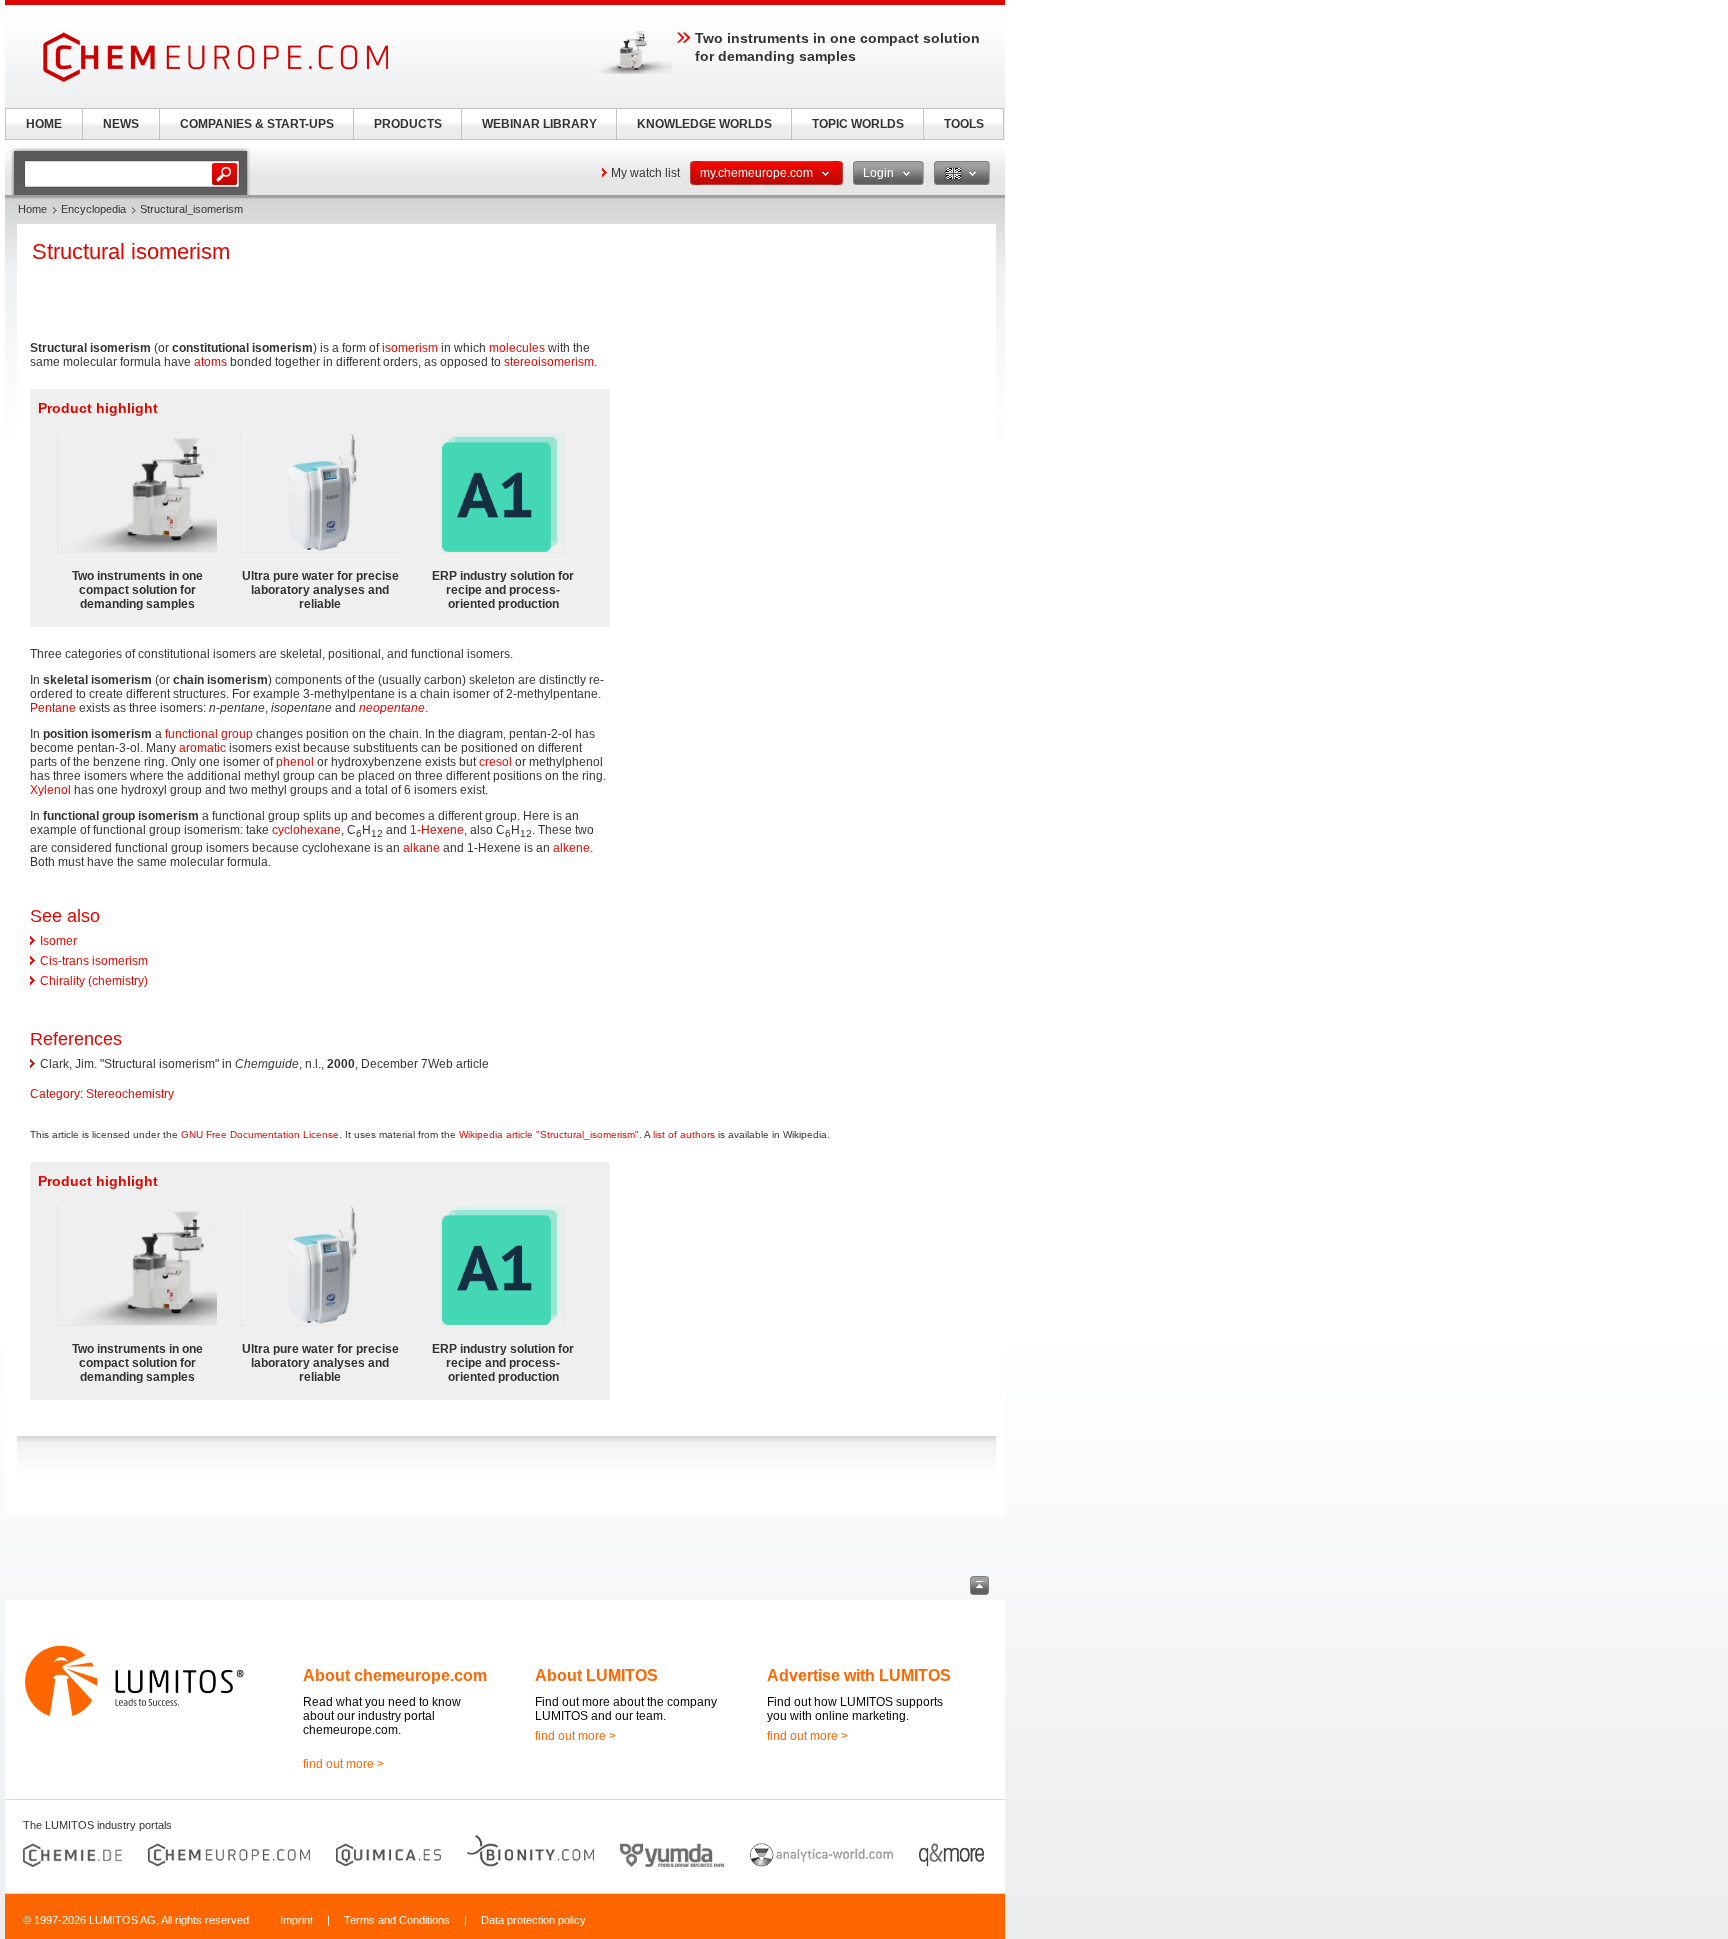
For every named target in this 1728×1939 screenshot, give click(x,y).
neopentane (392, 708)
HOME (44, 124)
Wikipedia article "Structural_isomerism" (549, 1134)
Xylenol (50, 790)
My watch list (645, 173)
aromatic (202, 748)
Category (55, 1094)
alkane (421, 848)
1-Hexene (437, 830)
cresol (495, 762)
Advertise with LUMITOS (859, 1675)
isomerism (410, 348)
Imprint (296, 1920)
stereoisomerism (549, 362)
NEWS (121, 124)
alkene (571, 848)
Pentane (53, 708)
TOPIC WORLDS (858, 124)
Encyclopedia (93, 209)
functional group (209, 734)
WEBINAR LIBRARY (539, 124)
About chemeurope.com (395, 1675)
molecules (517, 348)
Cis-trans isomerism (94, 961)
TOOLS (964, 124)
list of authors (684, 1134)
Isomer (58, 941)
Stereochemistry (130, 1094)
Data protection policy (533, 1920)
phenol (295, 762)
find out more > (343, 1764)
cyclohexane (306, 830)
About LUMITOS (596, 1675)
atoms (210, 362)
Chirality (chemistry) (94, 981)
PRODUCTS (408, 124)
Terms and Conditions (397, 1920)
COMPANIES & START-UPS (257, 124)
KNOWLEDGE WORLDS (704, 124)
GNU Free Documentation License (260, 1134)
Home (32, 209)
